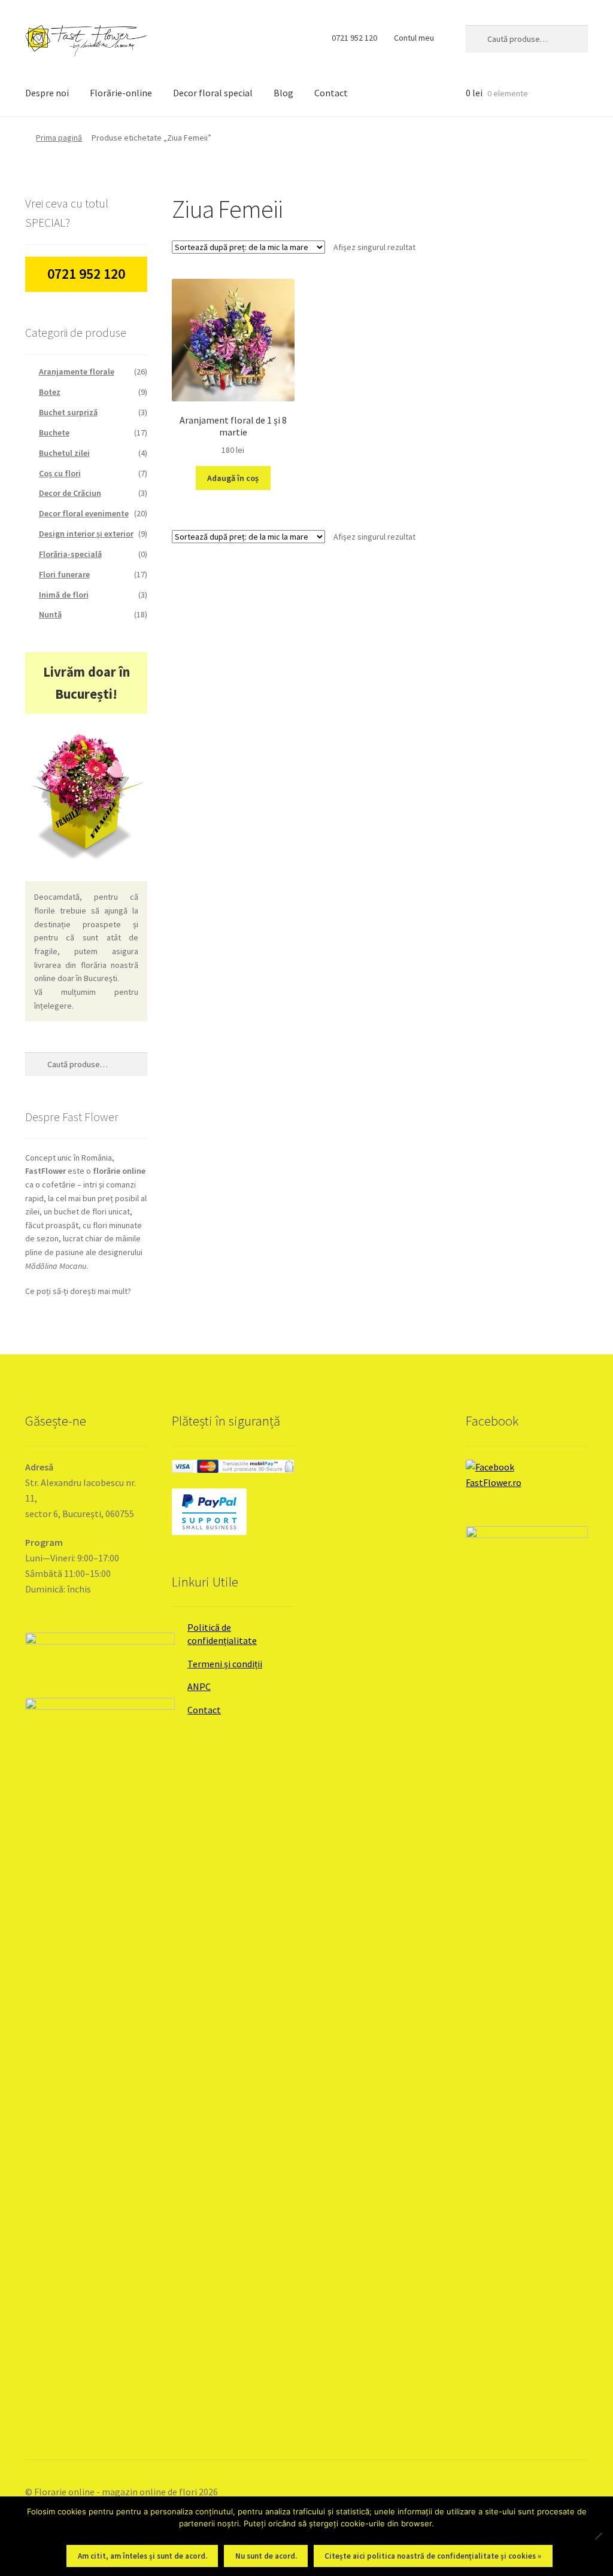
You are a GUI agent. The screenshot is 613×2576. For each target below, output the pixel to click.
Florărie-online (121, 93)
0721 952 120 (354, 38)
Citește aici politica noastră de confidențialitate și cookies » (433, 2556)
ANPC (199, 1686)
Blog (283, 93)
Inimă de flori (64, 595)
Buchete (54, 433)
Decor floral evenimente (84, 513)
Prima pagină (59, 138)
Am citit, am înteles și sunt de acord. (142, 2556)
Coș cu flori (60, 473)
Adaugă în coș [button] (233, 478)
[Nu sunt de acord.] (598, 2536)
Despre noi (47, 93)
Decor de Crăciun (70, 493)
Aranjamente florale (77, 372)
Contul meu (414, 38)
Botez (50, 392)
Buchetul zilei (64, 453)
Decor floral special (213, 93)
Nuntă (50, 614)
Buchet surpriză (68, 412)
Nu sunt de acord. (266, 2556)
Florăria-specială (70, 554)
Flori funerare (64, 574)
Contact (331, 93)
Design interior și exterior (86, 534)
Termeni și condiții (225, 1664)
